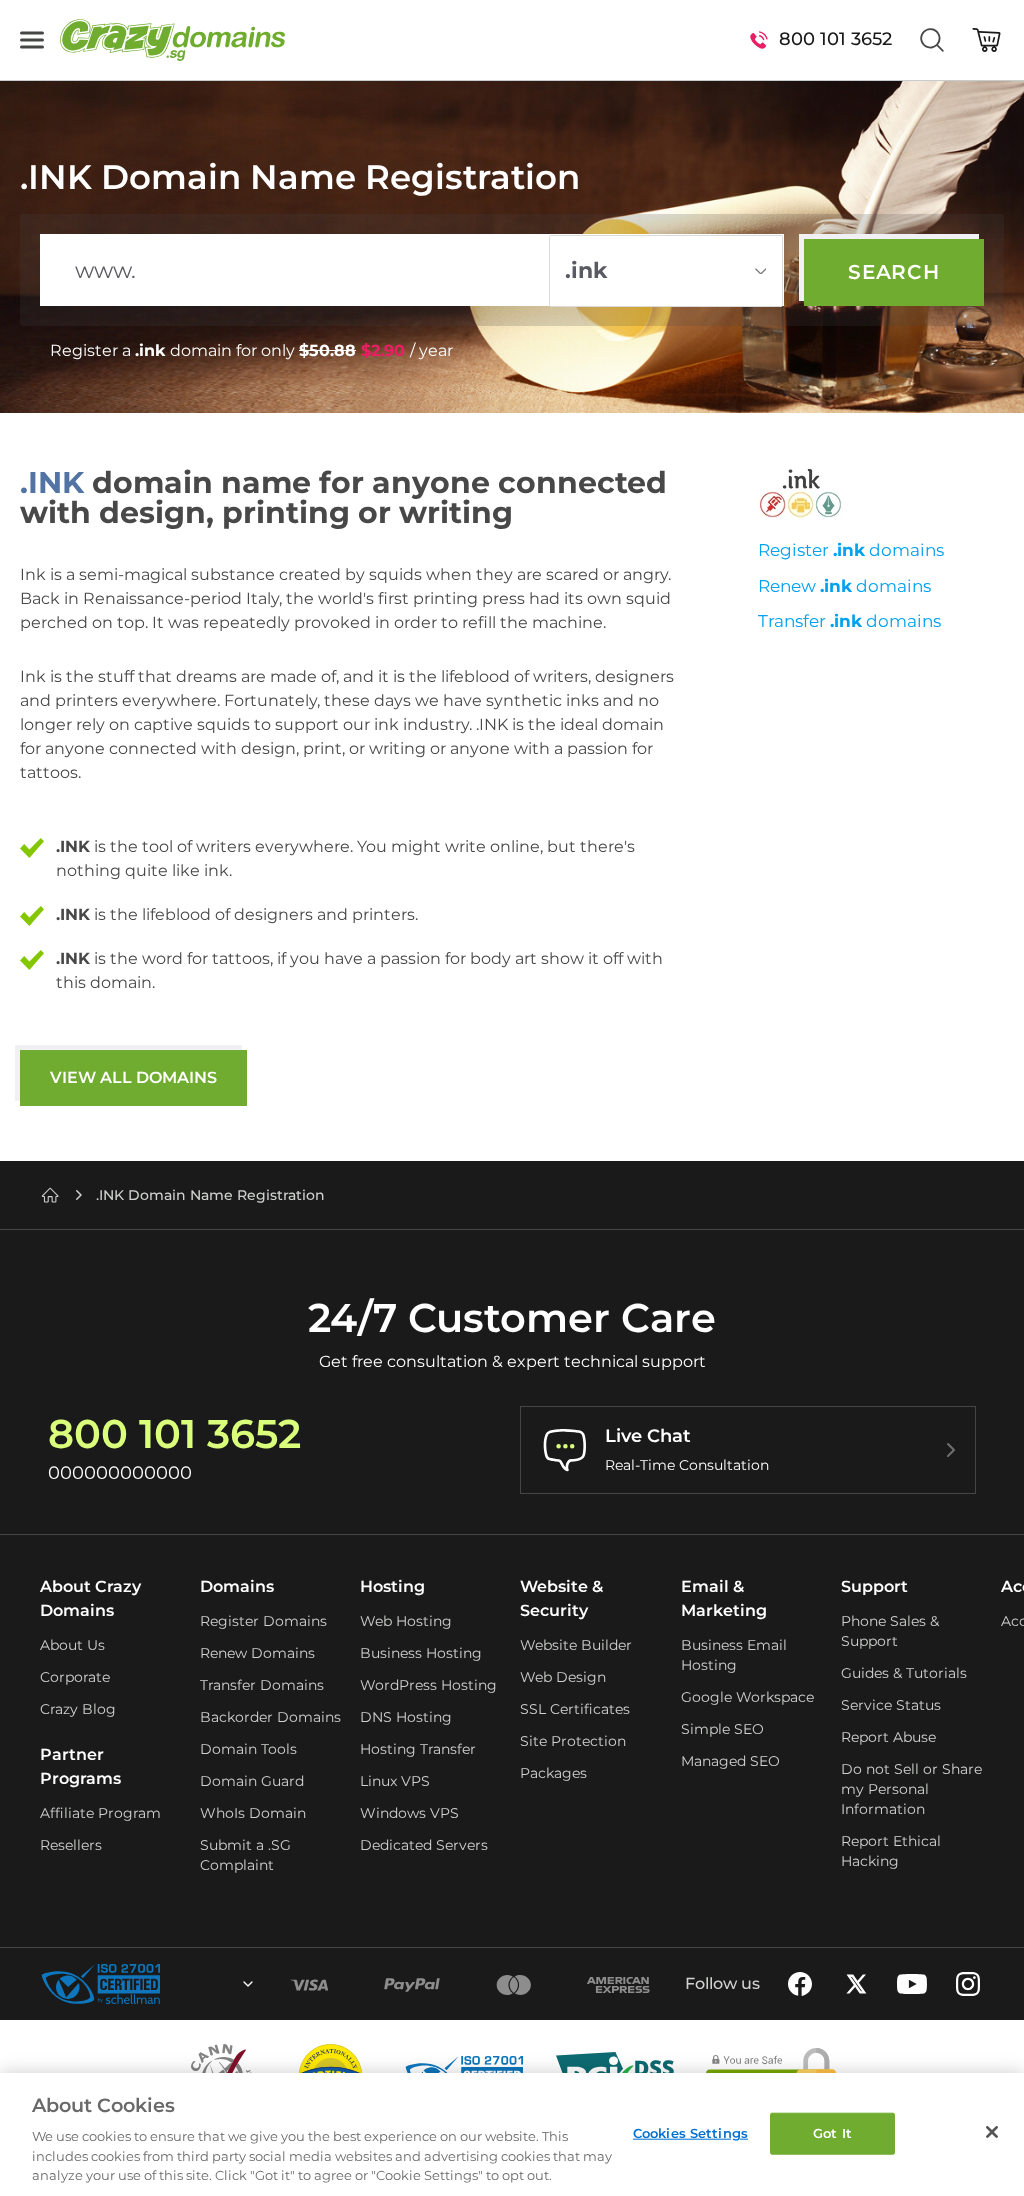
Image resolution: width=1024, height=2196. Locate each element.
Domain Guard (252, 1781)
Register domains (851, 550)
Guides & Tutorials (904, 1673)
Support (874, 1586)
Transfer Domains (262, 1685)
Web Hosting (406, 1621)
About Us (72, 1645)
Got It (832, 2133)
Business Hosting (421, 1653)
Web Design (563, 1677)
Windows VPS (409, 1813)
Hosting (392, 1586)
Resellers (71, 1845)
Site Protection (573, 1741)
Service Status (891, 1705)
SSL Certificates (575, 1709)
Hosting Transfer (418, 1749)
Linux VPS (395, 1781)
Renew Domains (257, 1653)
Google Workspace (747, 1697)
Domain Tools (248, 1749)
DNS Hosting (406, 1717)
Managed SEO (730, 1761)
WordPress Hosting (428, 1685)
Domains (237, 1586)
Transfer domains (849, 621)
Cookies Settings (690, 2133)
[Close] (992, 2132)
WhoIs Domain (253, 1813)
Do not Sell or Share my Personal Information (911, 1789)
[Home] (50, 1195)
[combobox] (194, 1984)
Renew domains (844, 586)
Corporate (75, 1677)
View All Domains (133, 1077)
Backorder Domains (270, 1717)
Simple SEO (722, 1729)
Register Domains (263, 1621)
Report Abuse (888, 1737)
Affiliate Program (100, 1813)
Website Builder (576, 1645)
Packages (553, 1773)
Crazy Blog (78, 1709)
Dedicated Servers (424, 1845)
